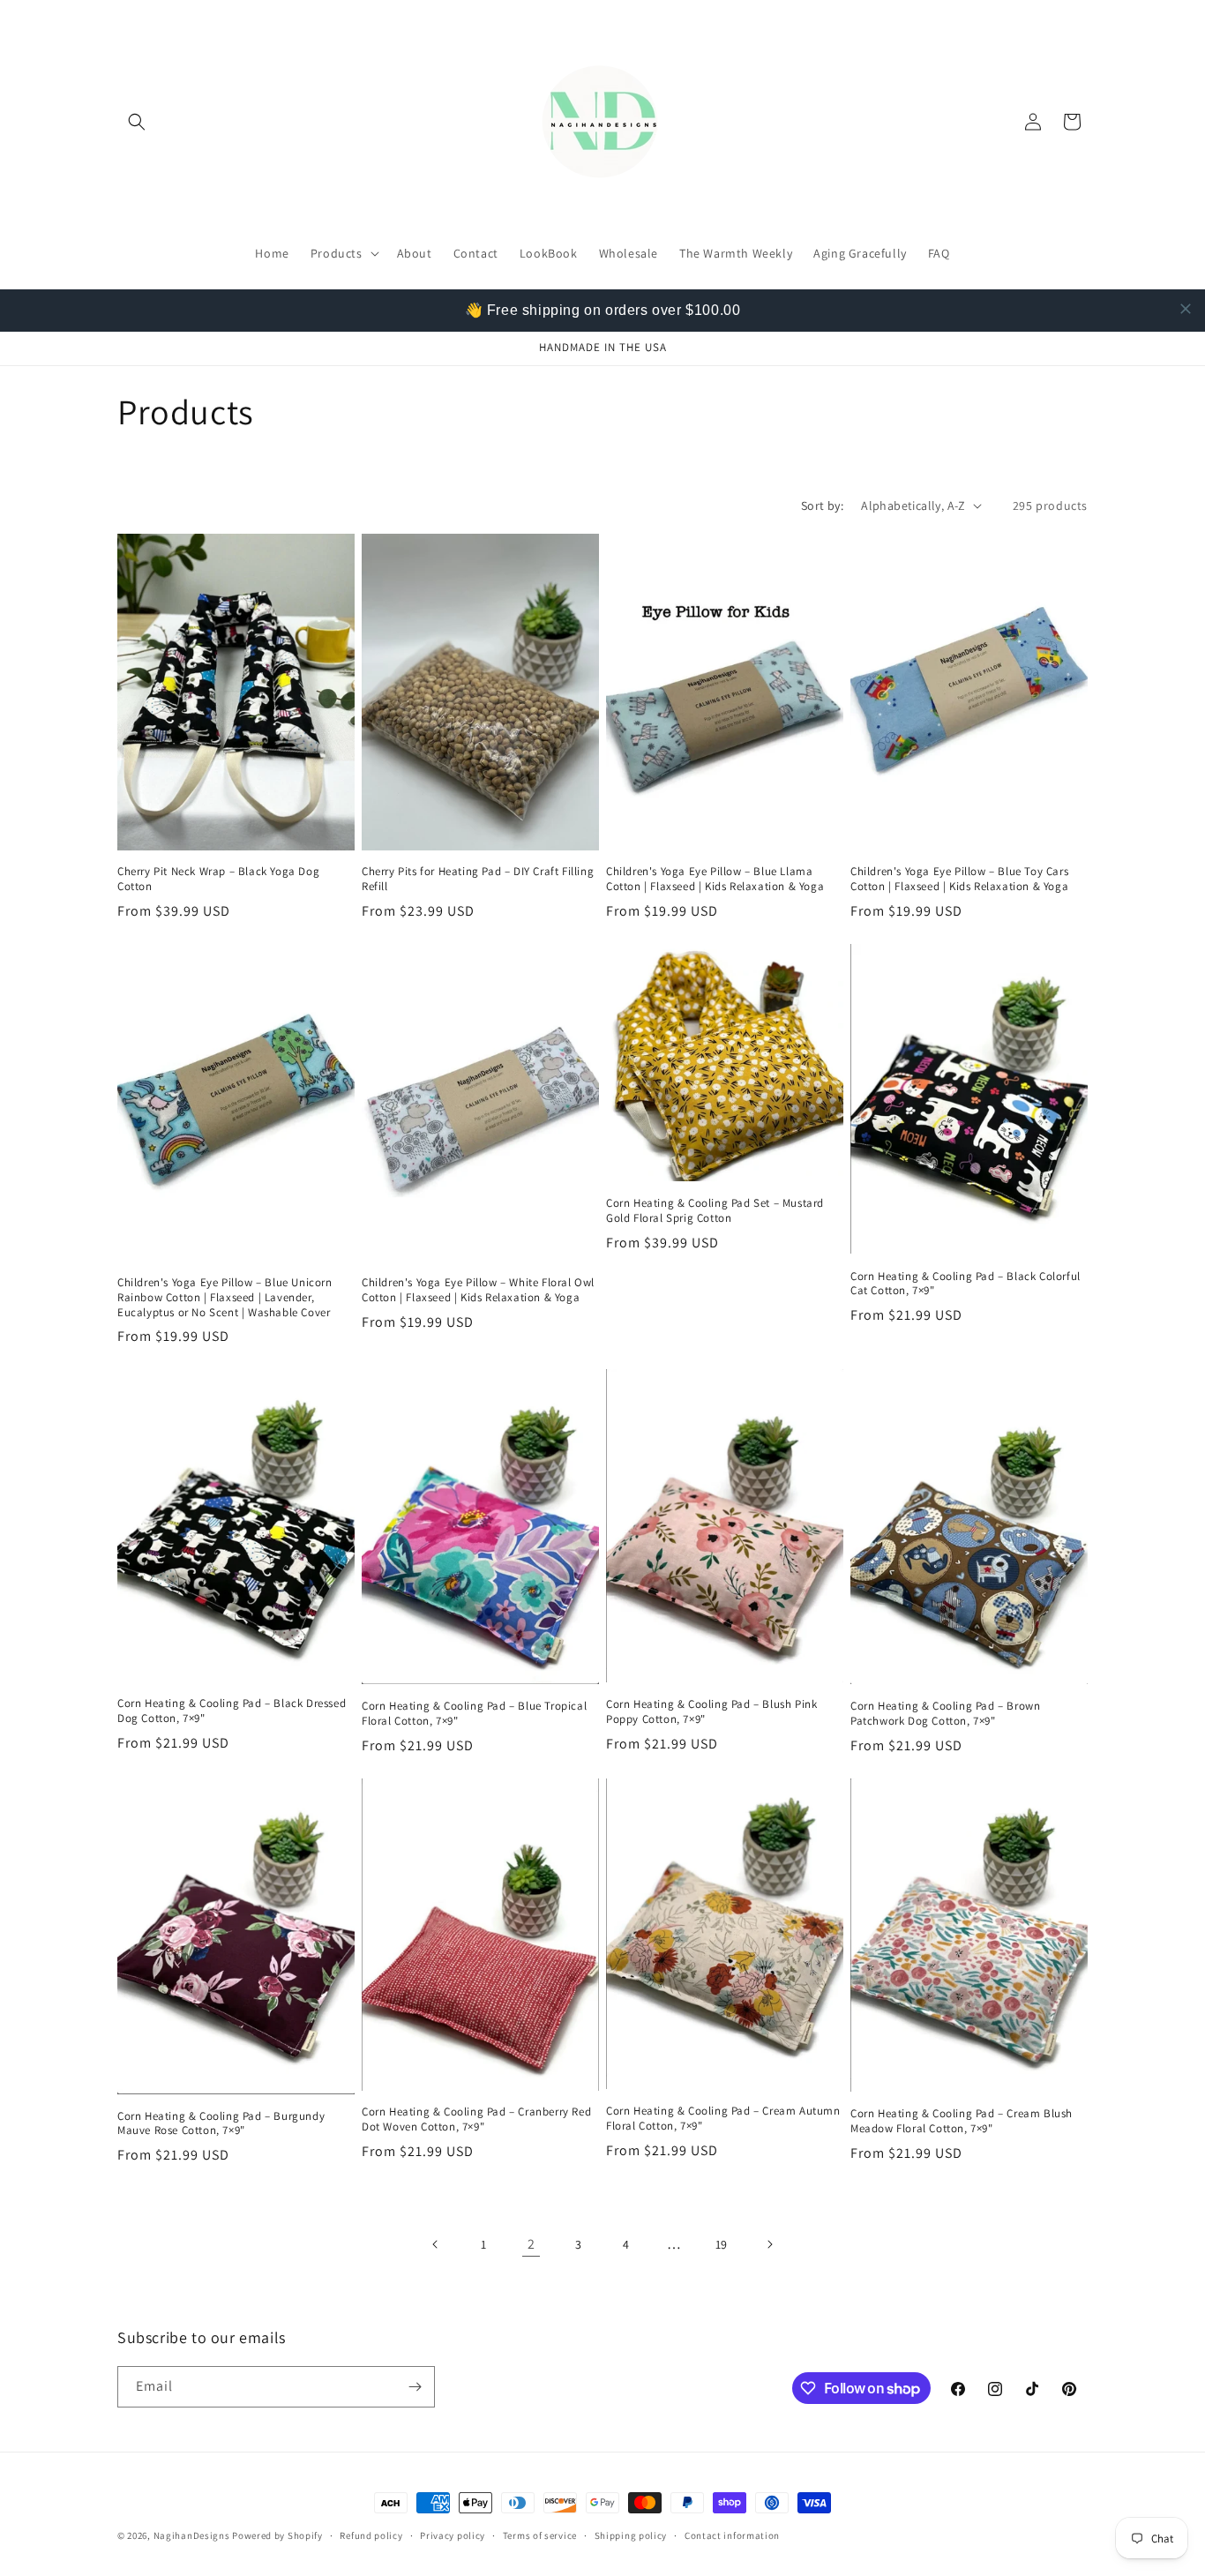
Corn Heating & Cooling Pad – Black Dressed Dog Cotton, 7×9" (232, 1711)
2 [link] (531, 2244)
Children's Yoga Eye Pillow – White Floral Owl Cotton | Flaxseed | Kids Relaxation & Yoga (478, 1290)
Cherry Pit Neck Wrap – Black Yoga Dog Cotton (218, 879)
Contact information (732, 2535)
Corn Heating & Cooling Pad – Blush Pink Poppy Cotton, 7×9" (711, 1712)
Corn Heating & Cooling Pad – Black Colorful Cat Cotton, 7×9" (965, 1284)
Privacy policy (453, 2535)
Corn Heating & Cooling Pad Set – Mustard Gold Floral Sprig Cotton (715, 1211)
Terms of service (540, 2535)
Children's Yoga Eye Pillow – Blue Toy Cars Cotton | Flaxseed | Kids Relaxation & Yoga (959, 879)
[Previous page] (436, 2244)
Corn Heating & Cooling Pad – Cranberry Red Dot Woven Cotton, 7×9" (476, 2119)
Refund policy (371, 2535)
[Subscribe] (415, 2387)
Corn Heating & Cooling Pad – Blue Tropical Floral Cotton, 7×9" (474, 1714)
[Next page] (769, 2244)
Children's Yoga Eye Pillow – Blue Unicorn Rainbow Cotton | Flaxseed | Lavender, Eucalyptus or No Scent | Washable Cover (225, 1298)
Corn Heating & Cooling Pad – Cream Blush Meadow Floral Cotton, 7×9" (962, 2121)
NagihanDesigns (192, 2535)
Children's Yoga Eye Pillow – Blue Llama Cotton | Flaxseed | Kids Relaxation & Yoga (715, 879)
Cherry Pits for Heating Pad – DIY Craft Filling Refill (478, 879)
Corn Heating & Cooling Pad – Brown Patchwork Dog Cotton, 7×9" (945, 1714)
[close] (1186, 309)
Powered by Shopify (277, 2535)
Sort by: (822, 505)
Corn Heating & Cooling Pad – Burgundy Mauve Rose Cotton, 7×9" (221, 2124)
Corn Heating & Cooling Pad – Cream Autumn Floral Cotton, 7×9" (723, 2119)
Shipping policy (631, 2535)
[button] (137, 122)
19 (722, 2244)
